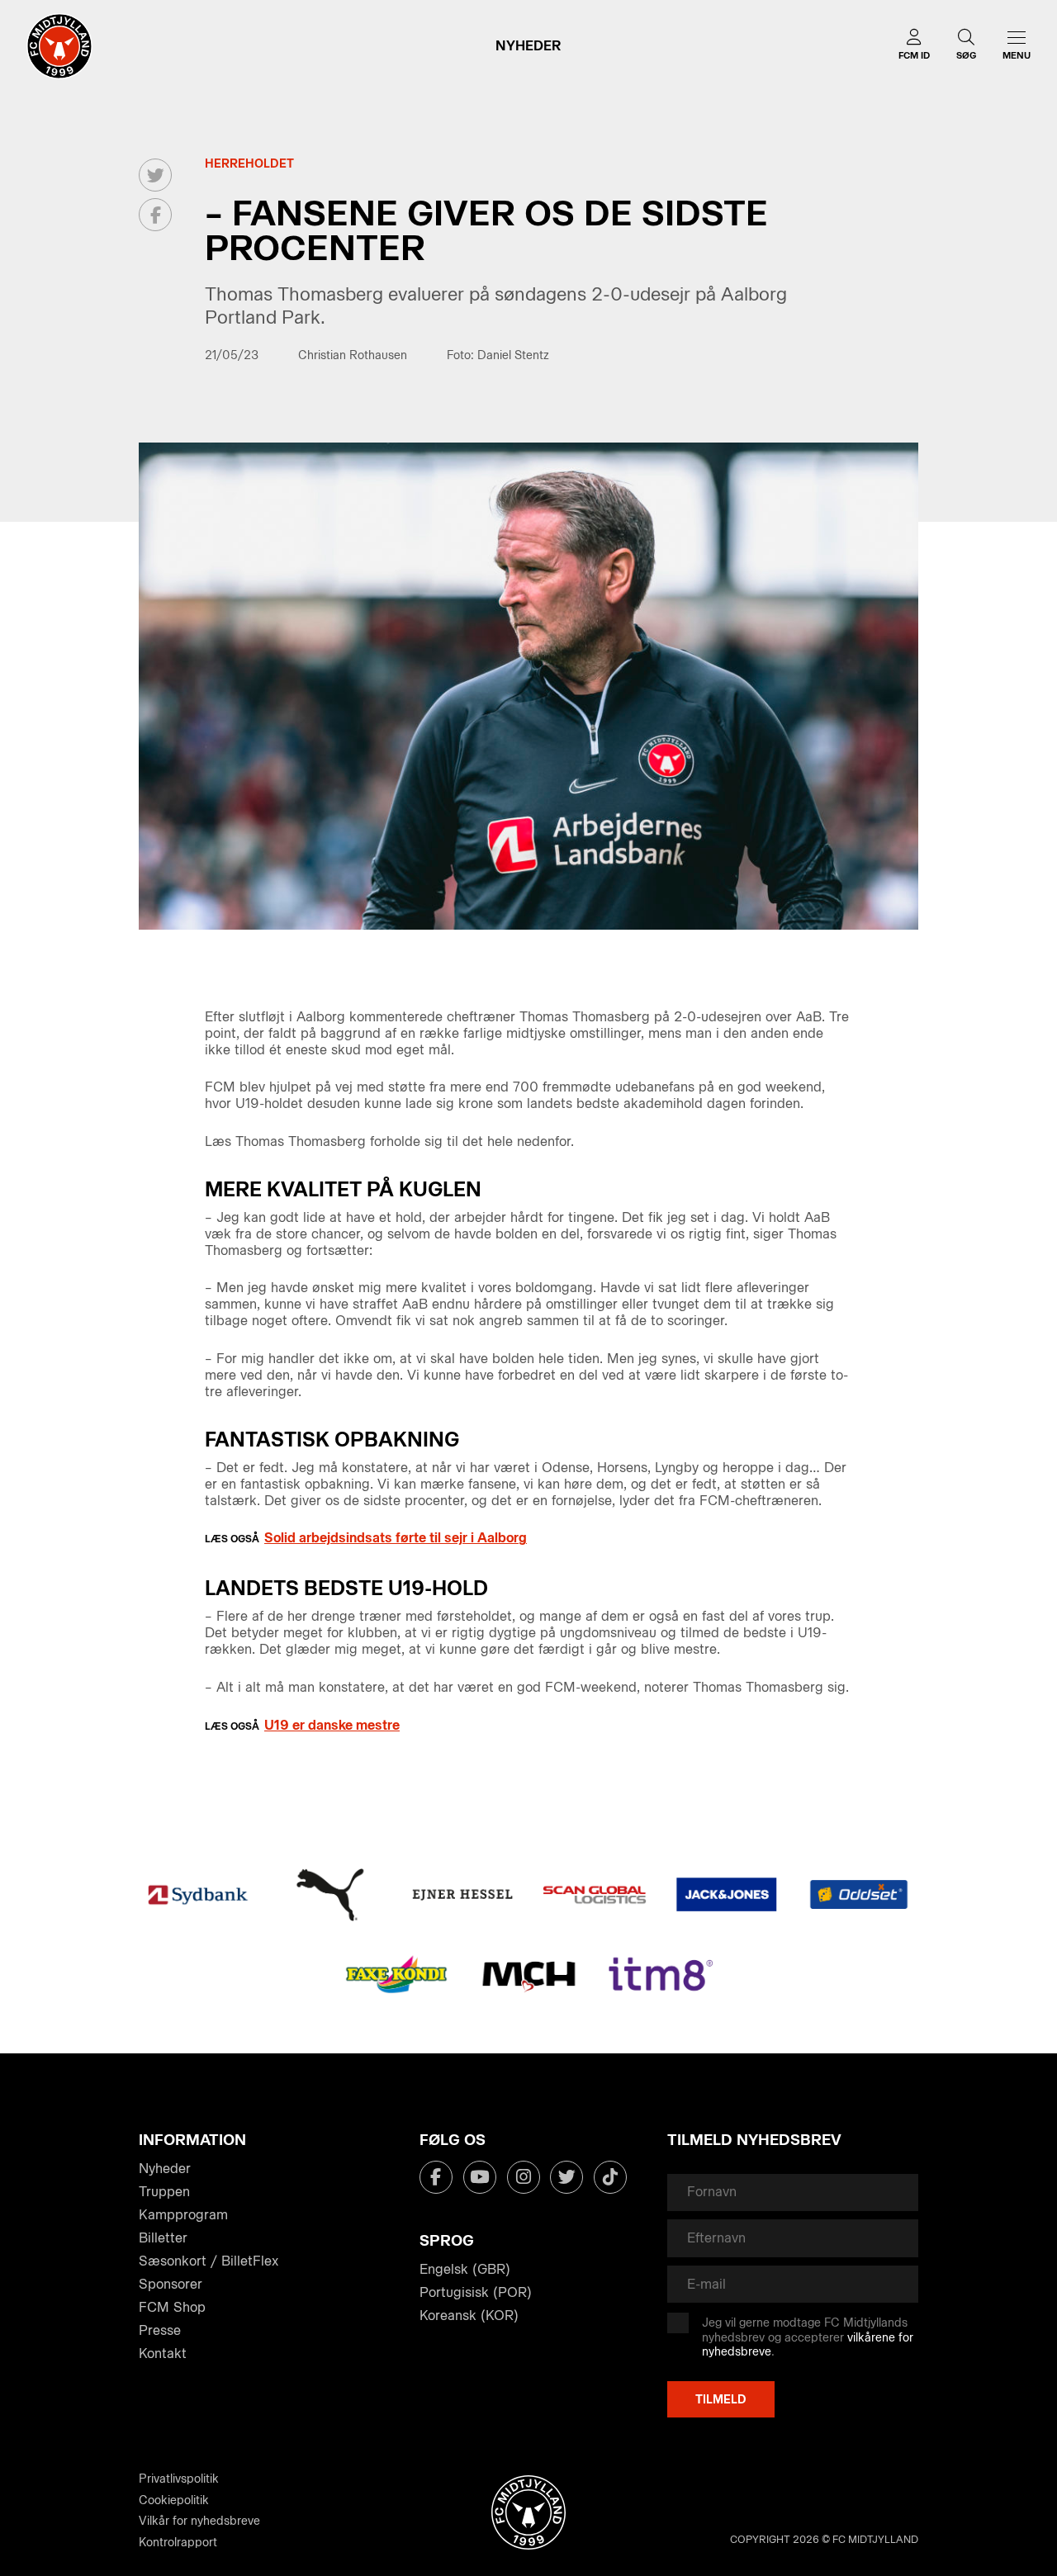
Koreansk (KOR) (469, 2316)
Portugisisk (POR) (476, 2292)
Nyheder (165, 2169)
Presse (160, 2330)
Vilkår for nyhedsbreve (199, 2521)
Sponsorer (171, 2284)
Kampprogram (183, 2215)
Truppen (164, 2192)
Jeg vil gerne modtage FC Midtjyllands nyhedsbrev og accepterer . (808, 2337)
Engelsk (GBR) (465, 2269)
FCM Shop (172, 2307)
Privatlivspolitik (179, 2479)
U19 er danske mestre (332, 1725)
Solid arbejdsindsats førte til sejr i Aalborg (396, 1538)
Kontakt (163, 2353)
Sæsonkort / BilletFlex (209, 2261)
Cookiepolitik (174, 2500)
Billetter (163, 2238)
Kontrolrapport (178, 2543)
